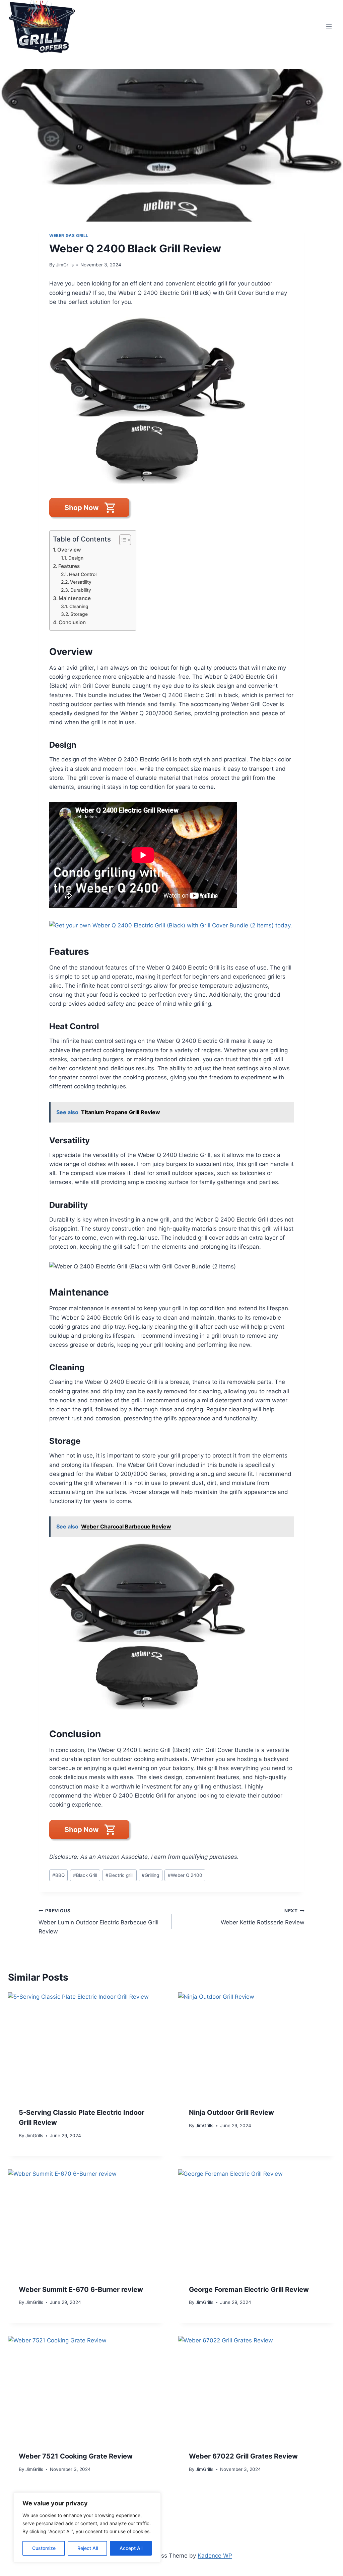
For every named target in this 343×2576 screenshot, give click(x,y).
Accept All (131, 2548)
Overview (69, 550)
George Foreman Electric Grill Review (249, 2290)
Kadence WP (215, 2556)
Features (69, 566)
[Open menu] (329, 26)
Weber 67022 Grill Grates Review (243, 2456)
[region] (87, 2527)
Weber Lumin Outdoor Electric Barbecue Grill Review (98, 1921)
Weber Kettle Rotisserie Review (263, 1917)
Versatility (81, 582)
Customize (44, 2548)
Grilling (150, 1875)
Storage (79, 614)
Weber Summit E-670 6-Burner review (81, 2290)
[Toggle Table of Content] (122, 540)
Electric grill (119, 1875)
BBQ (58, 1875)
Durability (81, 590)
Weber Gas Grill (69, 235)
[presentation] (86, 2045)
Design (76, 558)
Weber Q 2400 (185, 1875)
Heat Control (83, 574)
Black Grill (85, 1875)
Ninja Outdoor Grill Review (231, 2112)
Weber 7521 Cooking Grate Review (76, 2456)
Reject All (88, 2548)
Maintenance (75, 598)
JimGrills (65, 265)
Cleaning (79, 606)
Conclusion (72, 622)
